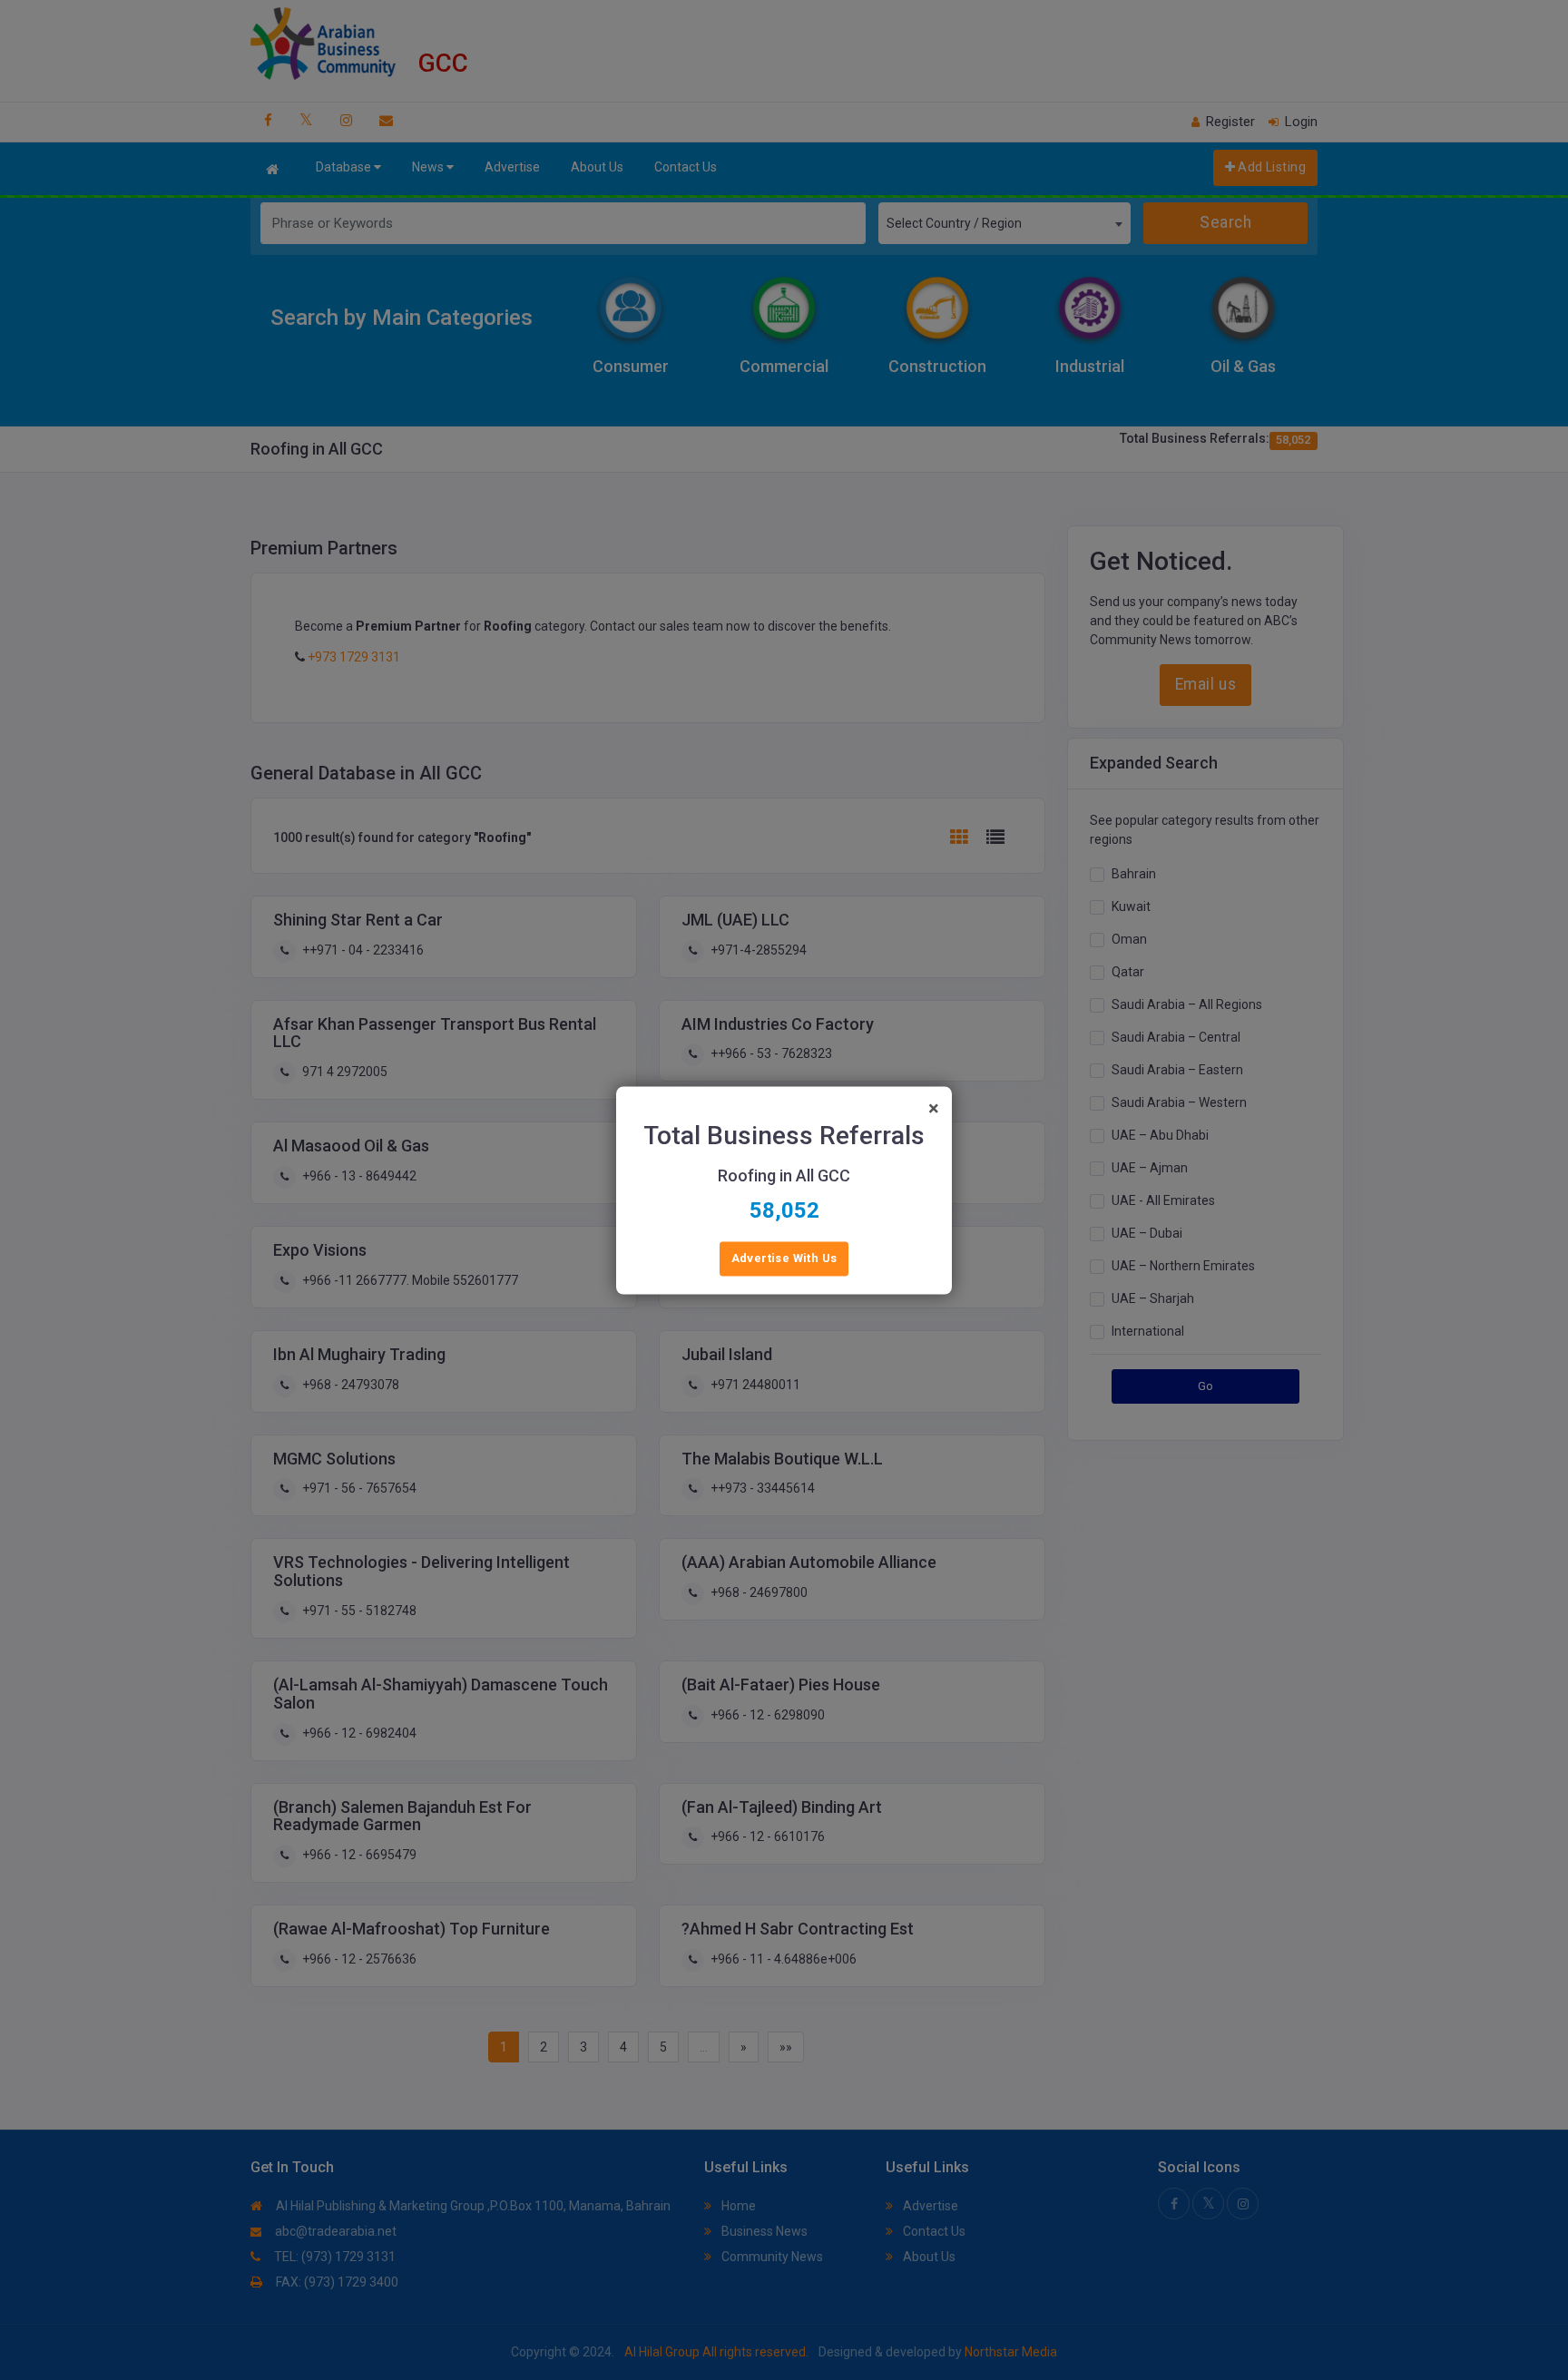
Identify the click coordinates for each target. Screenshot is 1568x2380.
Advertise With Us (784, 1258)
